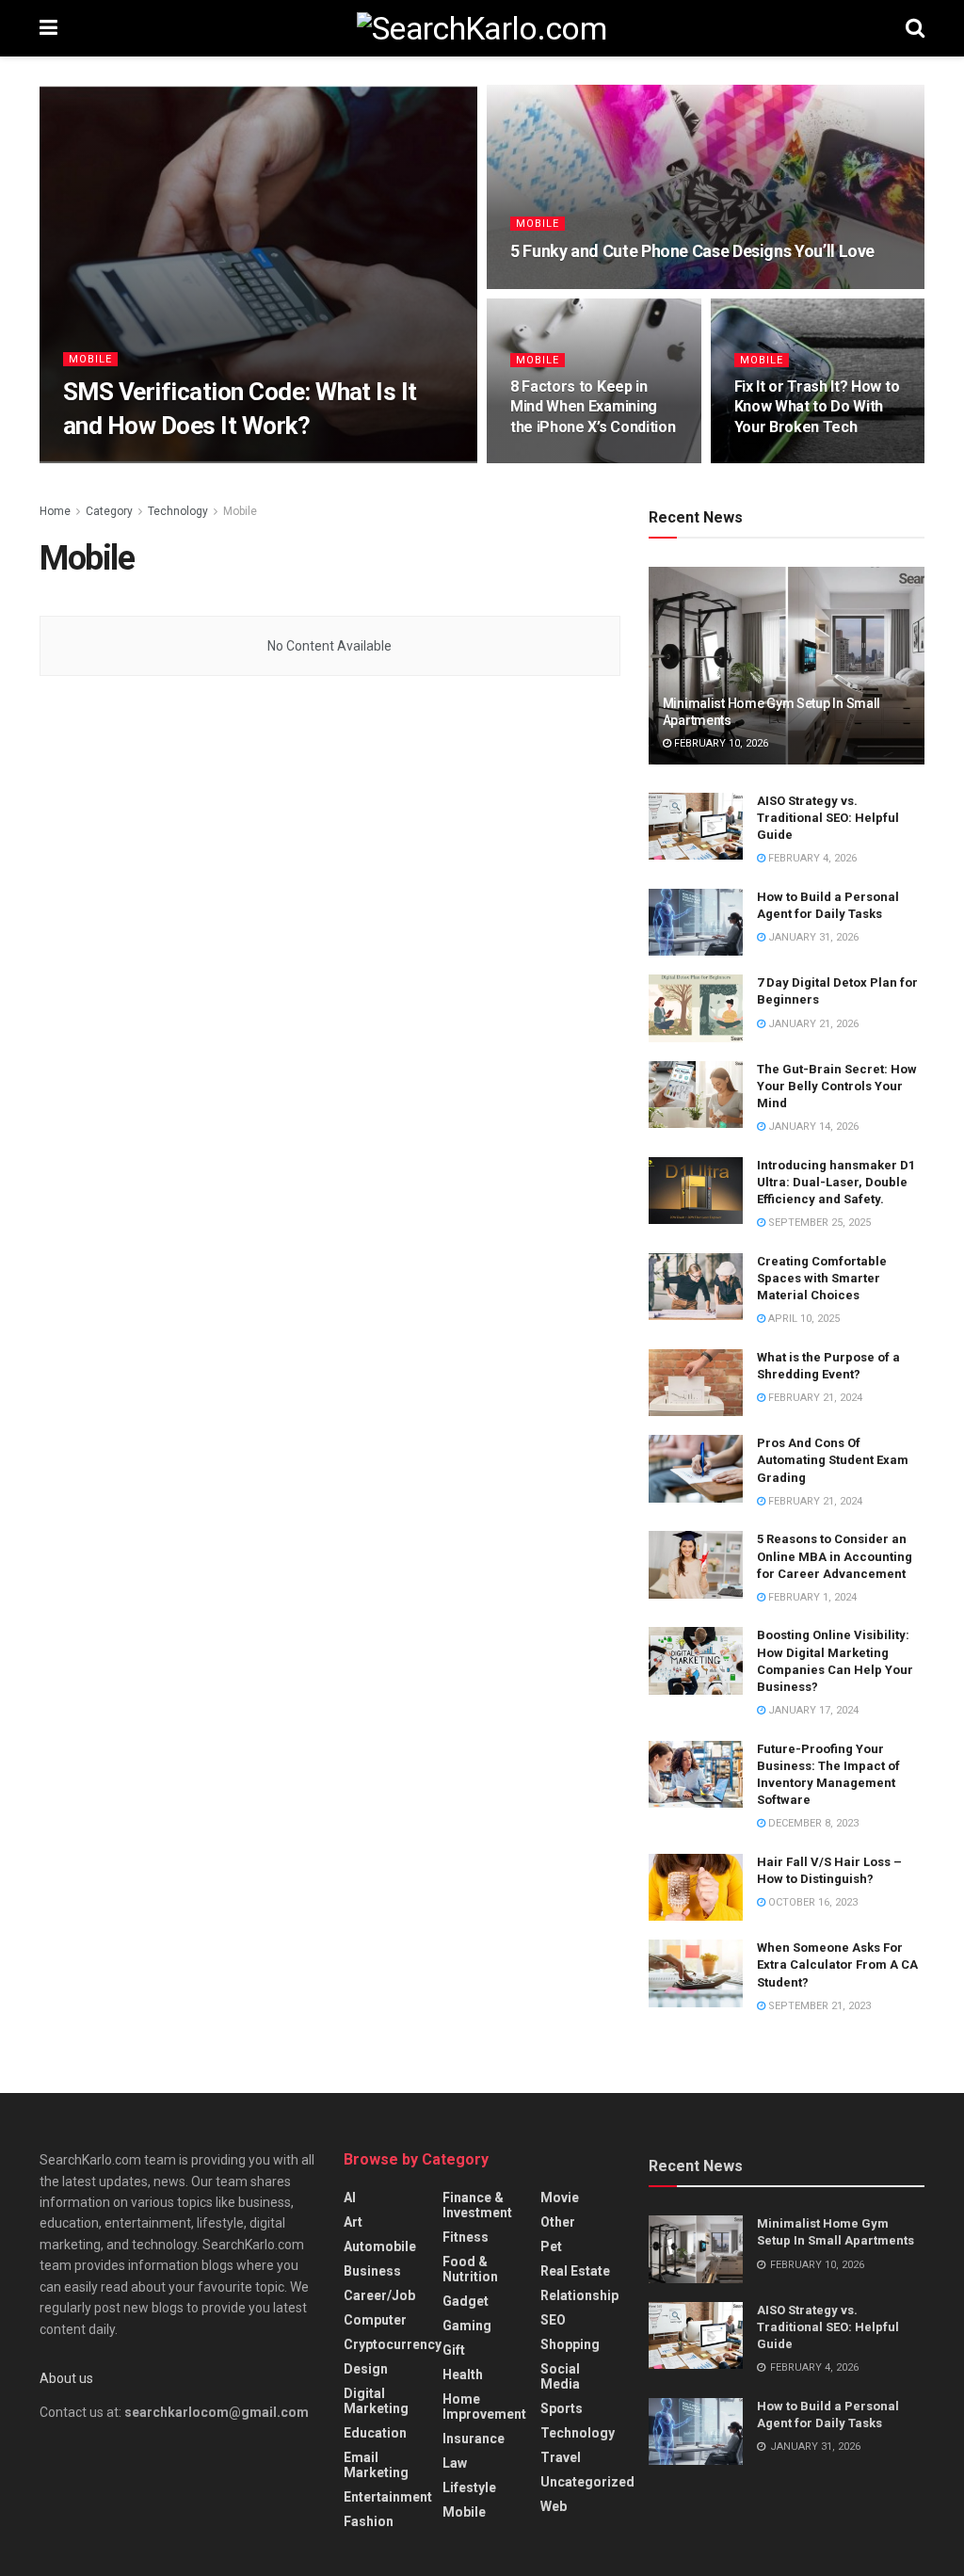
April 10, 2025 (803, 1319)
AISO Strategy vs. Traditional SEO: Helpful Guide (828, 818)
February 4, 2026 (811, 858)
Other (558, 2222)
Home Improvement (484, 2407)
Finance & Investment (477, 2205)
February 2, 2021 (788, 462)
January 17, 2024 (812, 1710)
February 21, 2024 (814, 1398)
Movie (560, 2198)
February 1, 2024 (811, 1597)
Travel (561, 2457)
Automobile (380, 2246)
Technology (178, 511)
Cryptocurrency (393, 2344)
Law (455, 2463)
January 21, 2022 (565, 287)
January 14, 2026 (812, 1127)
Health (463, 2375)
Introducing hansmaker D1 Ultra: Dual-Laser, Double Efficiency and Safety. (836, 1182)
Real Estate (575, 2271)
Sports (562, 2408)
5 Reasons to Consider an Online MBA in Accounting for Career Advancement (835, 1556)
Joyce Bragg (114, 462)
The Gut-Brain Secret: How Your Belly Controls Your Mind (837, 1086)
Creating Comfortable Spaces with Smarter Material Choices (822, 1278)
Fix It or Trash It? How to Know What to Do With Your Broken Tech (817, 407)
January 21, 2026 (812, 1024)
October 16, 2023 (811, 1902)
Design (366, 2369)
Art (353, 2222)
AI (350, 2198)
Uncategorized (587, 2482)
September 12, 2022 (221, 462)
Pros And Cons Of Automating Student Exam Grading (833, 1460)
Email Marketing (376, 2465)
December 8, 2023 (812, 1823)
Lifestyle (469, 2487)
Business (372, 2271)
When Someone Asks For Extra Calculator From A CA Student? (837, 1964)
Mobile (90, 359)
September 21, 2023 (818, 2006)
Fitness (466, 2237)
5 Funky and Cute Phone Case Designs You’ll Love (692, 251)
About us (66, 2378)
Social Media (560, 2376)
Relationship (579, 2295)
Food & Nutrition (470, 2269)
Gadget (466, 2301)
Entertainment (388, 2497)
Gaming (467, 2326)
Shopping (570, 2344)
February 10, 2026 (720, 743)
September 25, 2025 (818, 1223)
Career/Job (379, 2295)
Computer (375, 2320)
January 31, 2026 (812, 937)
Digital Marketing (376, 2401)
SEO (553, 2320)
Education (375, 2433)
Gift (454, 2350)
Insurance (474, 2439)
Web (554, 2506)
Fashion (369, 2521)
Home (55, 511)
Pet (551, 2246)
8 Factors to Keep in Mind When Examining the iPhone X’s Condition (593, 407)
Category (109, 511)
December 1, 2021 (565, 462)
